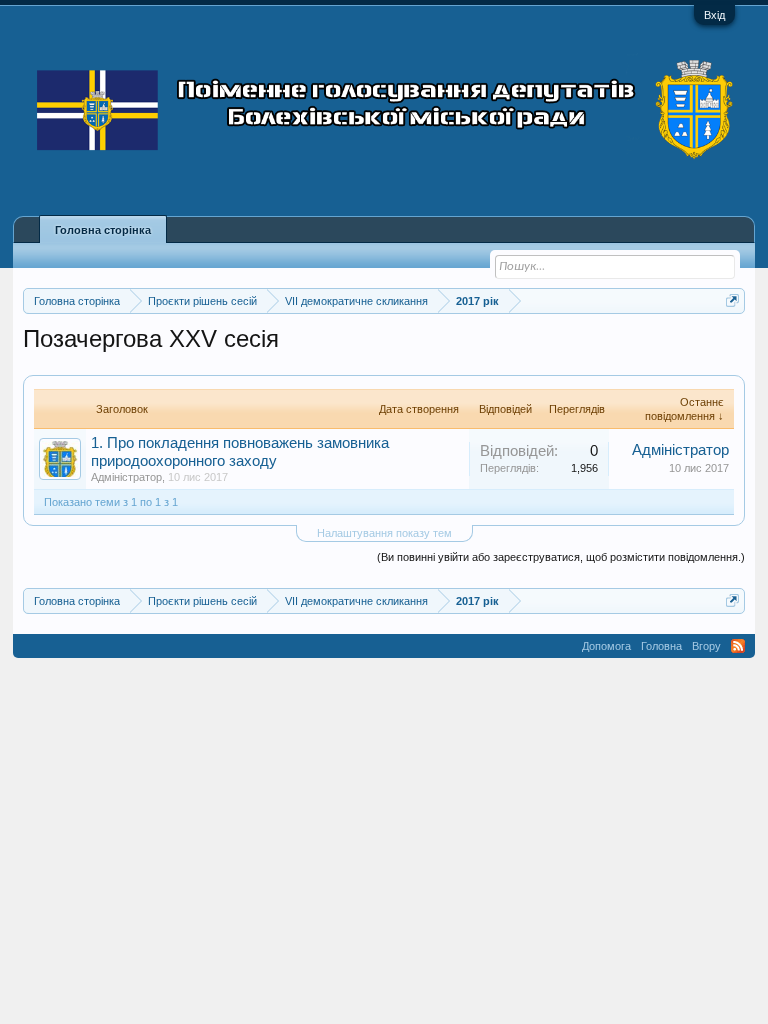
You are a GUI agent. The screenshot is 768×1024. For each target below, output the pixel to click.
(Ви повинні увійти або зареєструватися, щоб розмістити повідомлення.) (561, 557)
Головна (661, 646)
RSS (738, 646)
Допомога (606, 646)
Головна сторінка (103, 230)
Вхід (714, 15)
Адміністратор (126, 477)
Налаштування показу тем (384, 533)
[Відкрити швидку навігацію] (732, 300)
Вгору (706, 646)
